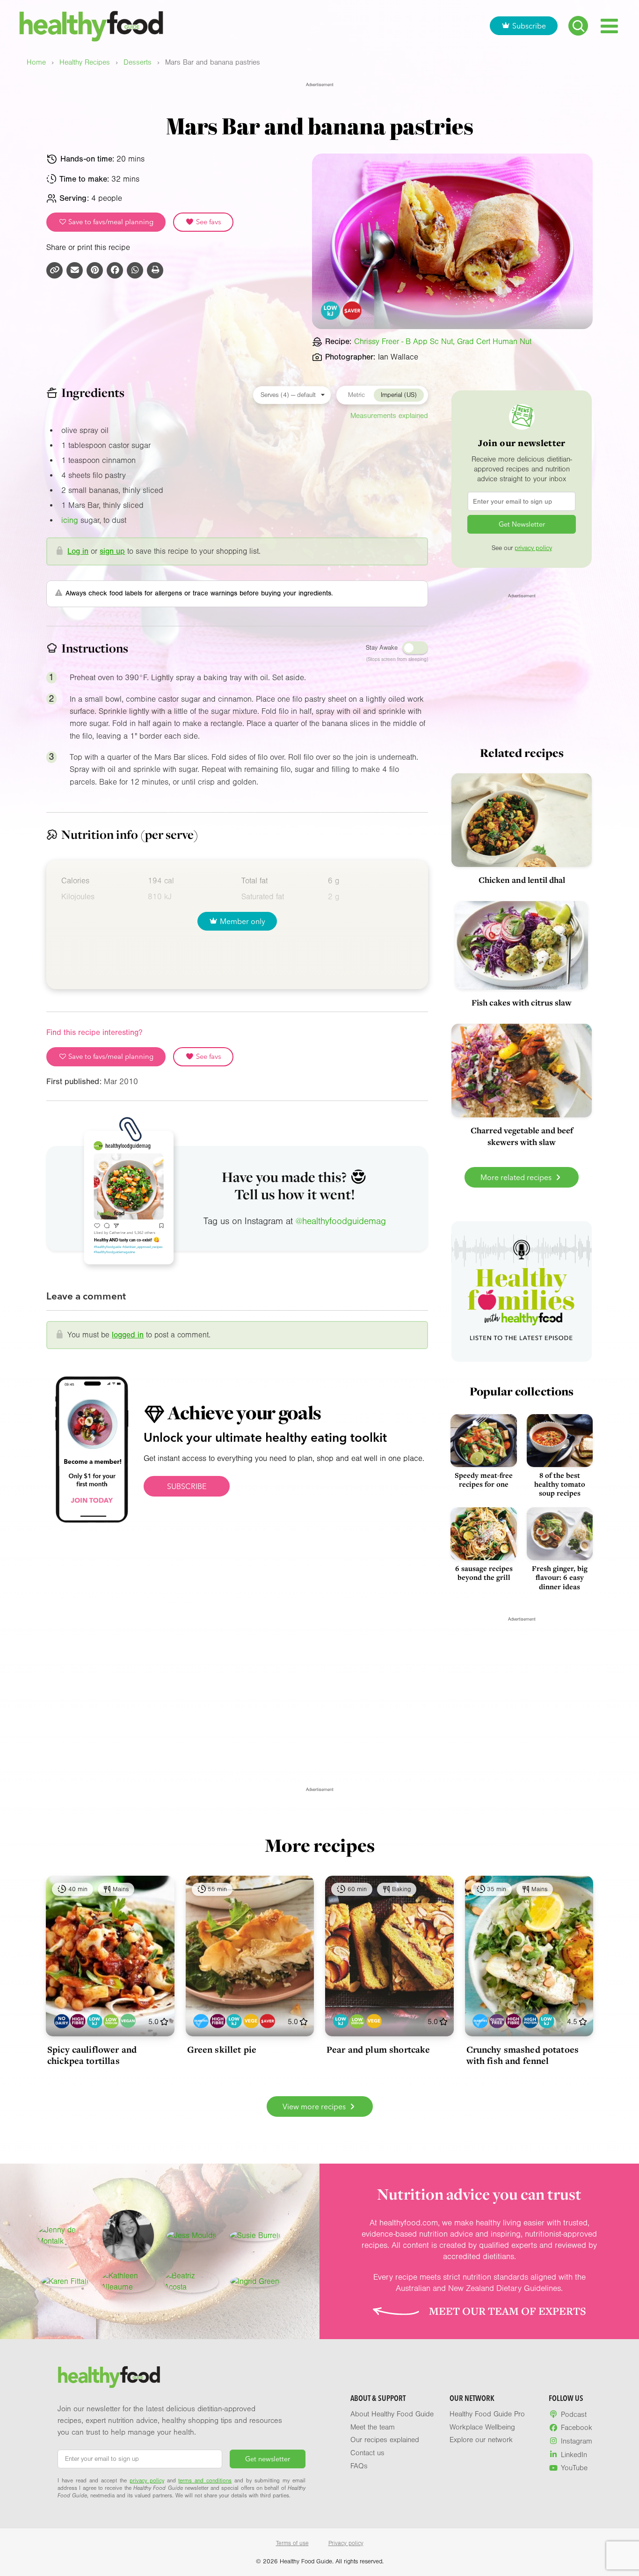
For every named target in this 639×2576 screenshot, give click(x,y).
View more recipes (315, 2106)
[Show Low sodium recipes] (111, 2021)
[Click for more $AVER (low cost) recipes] (352, 311)
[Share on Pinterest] (95, 270)
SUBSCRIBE (187, 1486)
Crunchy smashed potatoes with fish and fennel (523, 2055)
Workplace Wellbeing (482, 2427)
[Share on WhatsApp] (135, 270)
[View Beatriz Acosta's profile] (191, 2282)
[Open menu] (609, 26)
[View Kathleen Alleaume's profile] (128, 2282)
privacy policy (533, 548)
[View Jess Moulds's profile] (191, 2236)
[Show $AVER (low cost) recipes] (267, 2021)
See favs (208, 222)
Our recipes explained (385, 2440)
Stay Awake (382, 648)
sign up (112, 551)
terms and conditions (205, 2481)
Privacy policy (346, 2543)
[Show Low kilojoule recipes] (95, 2021)
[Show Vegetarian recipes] (251, 2021)
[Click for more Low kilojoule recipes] (331, 311)
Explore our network (481, 2440)
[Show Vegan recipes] (128, 2021)
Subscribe (529, 26)
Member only (243, 921)
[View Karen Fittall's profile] (65, 2282)
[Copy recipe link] (54, 270)
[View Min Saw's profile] (128, 2236)
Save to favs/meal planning (110, 222)
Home (36, 62)
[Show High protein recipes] (530, 2021)
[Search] (578, 26)
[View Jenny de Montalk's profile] (65, 2236)
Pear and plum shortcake (378, 2049)
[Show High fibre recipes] (78, 2021)
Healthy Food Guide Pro (487, 2414)
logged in (128, 1335)
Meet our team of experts (508, 2311)
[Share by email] (75, 270)
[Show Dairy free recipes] (62, 2021)
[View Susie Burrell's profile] (255, 2236)
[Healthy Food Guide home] (109, 2377)
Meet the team (373, 2427)
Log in (78, 551)
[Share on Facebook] (115, 270)
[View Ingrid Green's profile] (255, 2282)
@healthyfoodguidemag (341, 1221)
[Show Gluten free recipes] (497, 2021)
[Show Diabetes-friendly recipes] (201, 2021)
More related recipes (517, 1177)
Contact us (367, 2453)
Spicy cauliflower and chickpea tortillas (92, 2055)
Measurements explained (389, 416)
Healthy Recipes (85, 62)
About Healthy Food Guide (392, 2414)
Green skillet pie (222, 2049)
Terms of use (292, 2543)
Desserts (138, 62)
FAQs (359, 2466)
